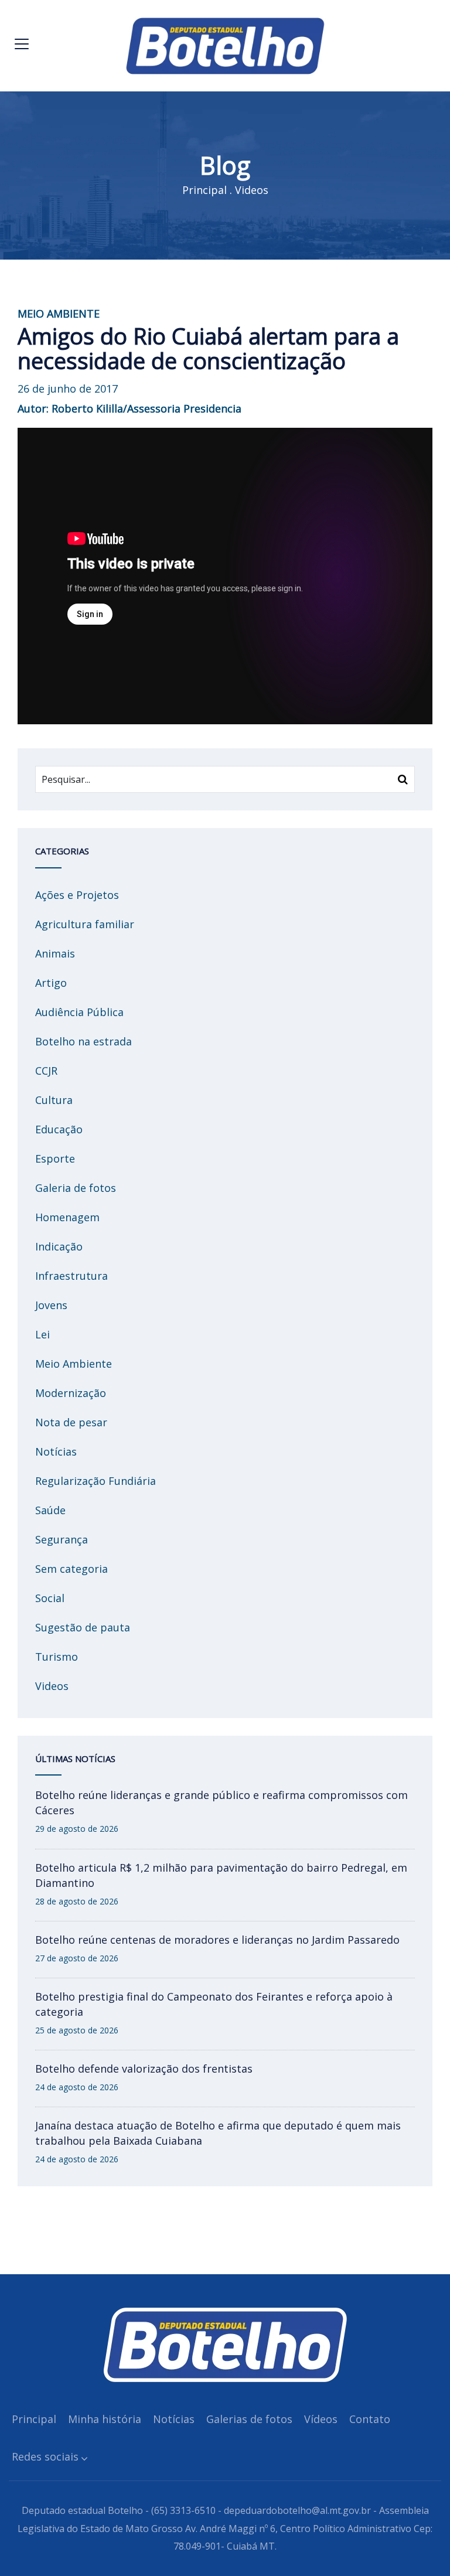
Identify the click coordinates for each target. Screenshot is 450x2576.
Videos (252, 190)
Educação (59, 1129)
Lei (42, 1334)
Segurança (62, 1539)
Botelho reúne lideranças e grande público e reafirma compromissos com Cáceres (221, 1802)
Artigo (51, 983)
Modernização (71, 1393)
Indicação (59, 1246)
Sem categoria (71, 1569)
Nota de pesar (71, 1422)
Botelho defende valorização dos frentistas (144, 2069)
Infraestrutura (71, 1276)
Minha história (105, 2419)
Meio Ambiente (74, 1364)
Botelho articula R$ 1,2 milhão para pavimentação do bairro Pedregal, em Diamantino (221, 1875)
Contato (370, 2419)
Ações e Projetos (77, 895)
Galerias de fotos (249, 2419)
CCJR (46, 1071)
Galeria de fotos (76, 1188)
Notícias (56, 1451)
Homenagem (67, 1217)
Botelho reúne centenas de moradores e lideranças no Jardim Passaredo (217, 1940)
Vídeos (321, 2419)
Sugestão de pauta (83, 1627)
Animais (55, 953)
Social (50, 1598)
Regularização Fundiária (96, 1481)
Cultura (54, 1100)
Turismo (57, 1657)
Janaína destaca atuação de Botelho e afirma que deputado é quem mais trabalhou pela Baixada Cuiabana (218, 2133)
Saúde (50, 1510)
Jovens (51, 1305)
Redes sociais (45, 2456)
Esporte (55, 1158)
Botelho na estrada (83, 1041)
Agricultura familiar (85, 924)
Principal (204, 190)
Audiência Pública (79, 1012)
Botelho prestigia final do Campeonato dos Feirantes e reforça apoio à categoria (214, 2004)
